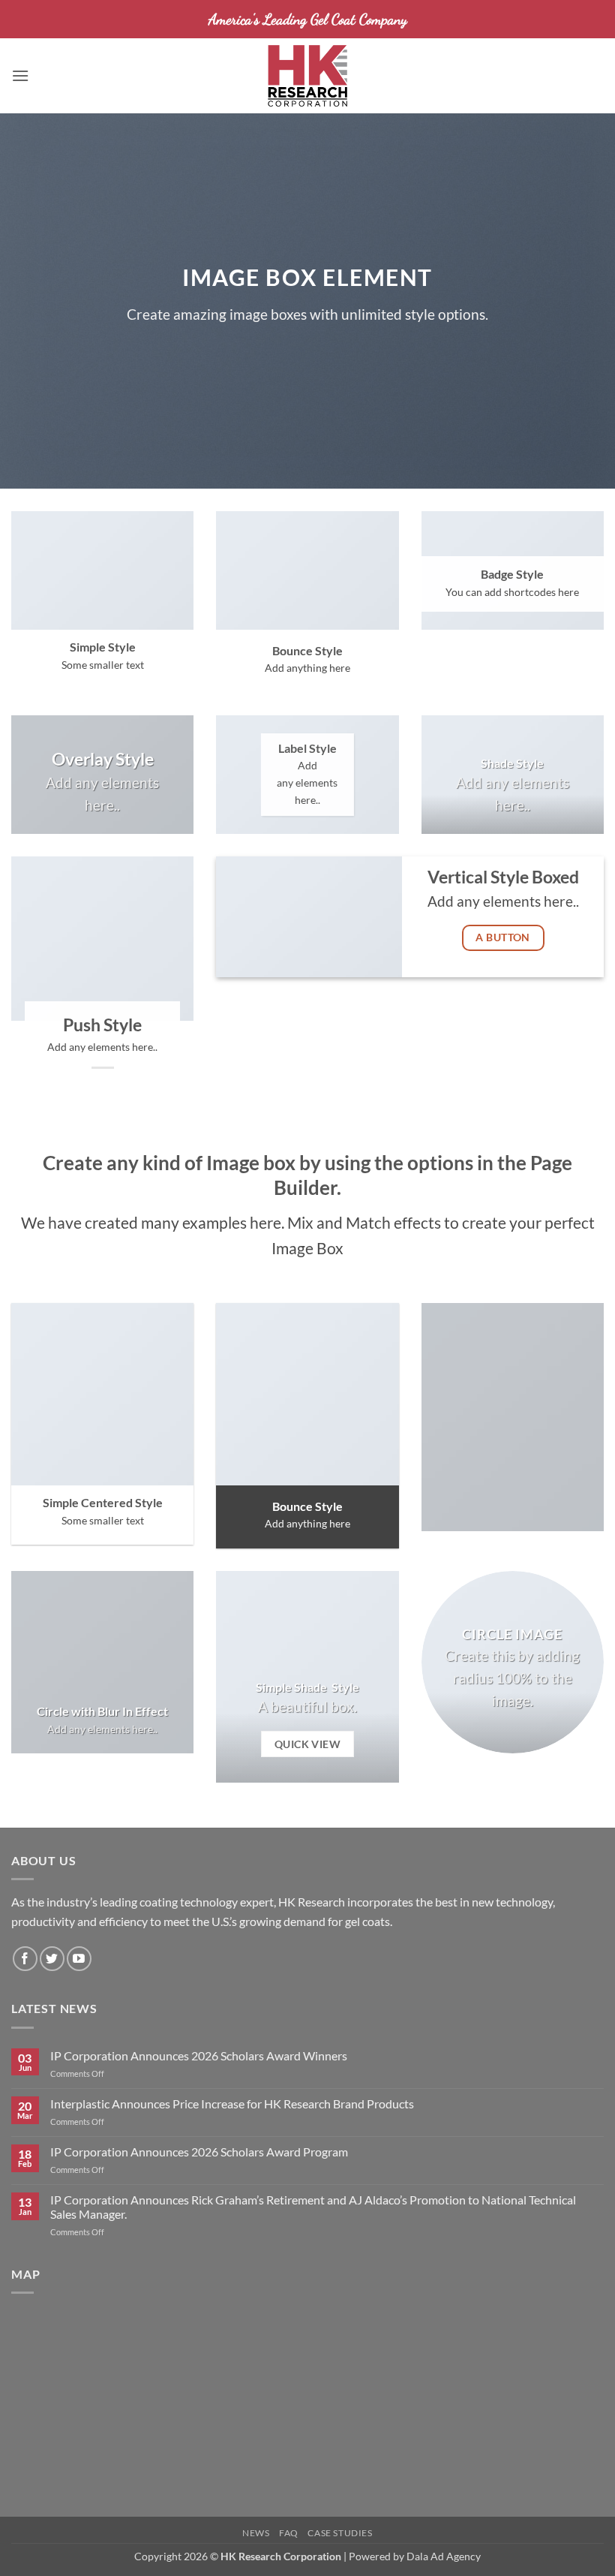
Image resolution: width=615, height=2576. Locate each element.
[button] (20, 75)
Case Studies (340, 2533)
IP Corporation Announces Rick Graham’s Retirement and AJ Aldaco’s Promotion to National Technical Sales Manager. (313, 2207)
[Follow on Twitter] (52, 1959)
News (256, 2533)
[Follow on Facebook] (25, 1959)
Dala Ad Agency (444, 2556)
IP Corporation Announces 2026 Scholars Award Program (199, 2152)
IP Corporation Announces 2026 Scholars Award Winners (199, 2055)
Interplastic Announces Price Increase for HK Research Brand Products (232, 2104)
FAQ (289, 2533)
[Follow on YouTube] (79, 1959)
